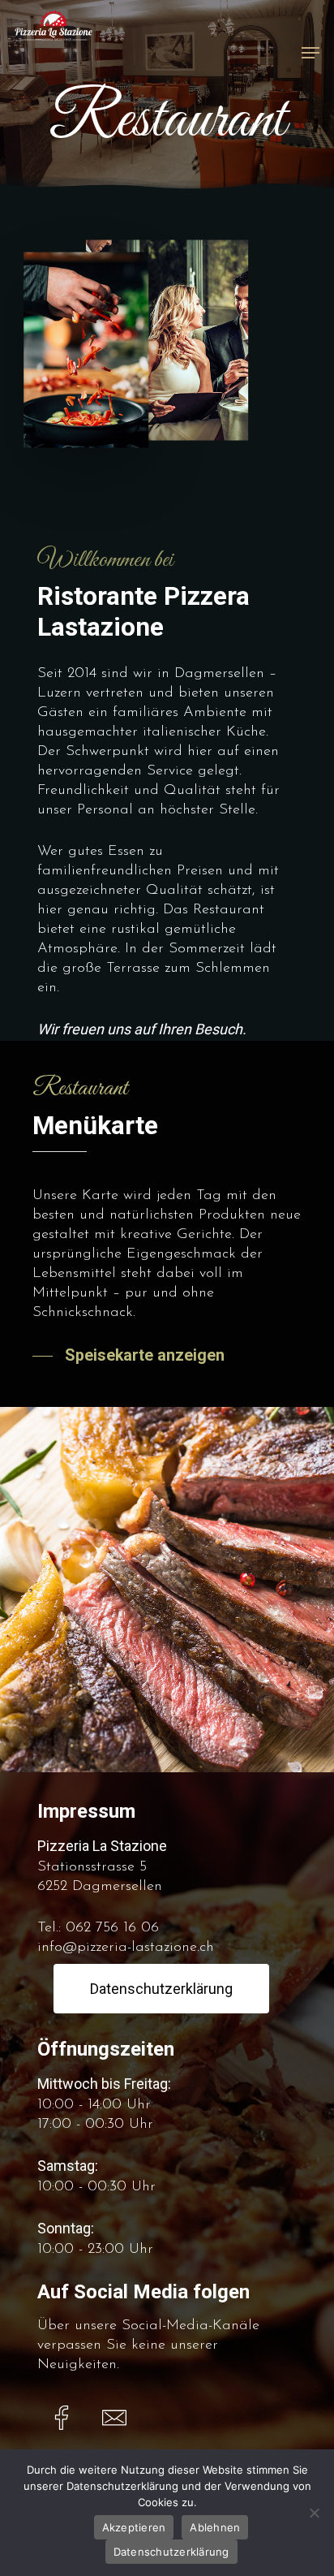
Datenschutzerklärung (171, 2552)
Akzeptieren (134, 2527)
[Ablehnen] (314, 2513)
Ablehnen (215, 2527)
